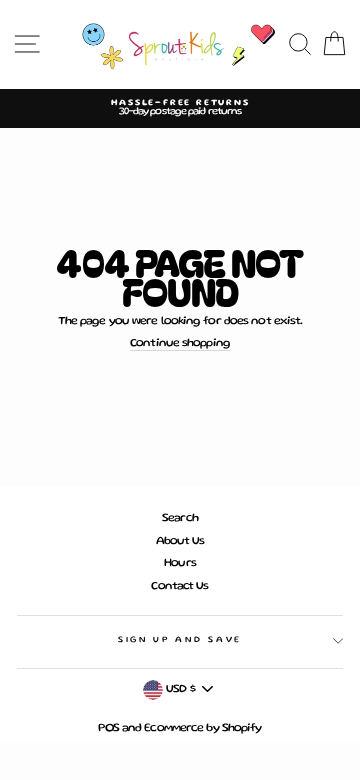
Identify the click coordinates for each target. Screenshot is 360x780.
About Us (180, 541)
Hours (180, 563)
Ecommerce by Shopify (202, 728)
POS (108, 728)
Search (180, 518)
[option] (180, 108)
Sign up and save (180, 640)
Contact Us (179, 586)
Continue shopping (180, 343)
